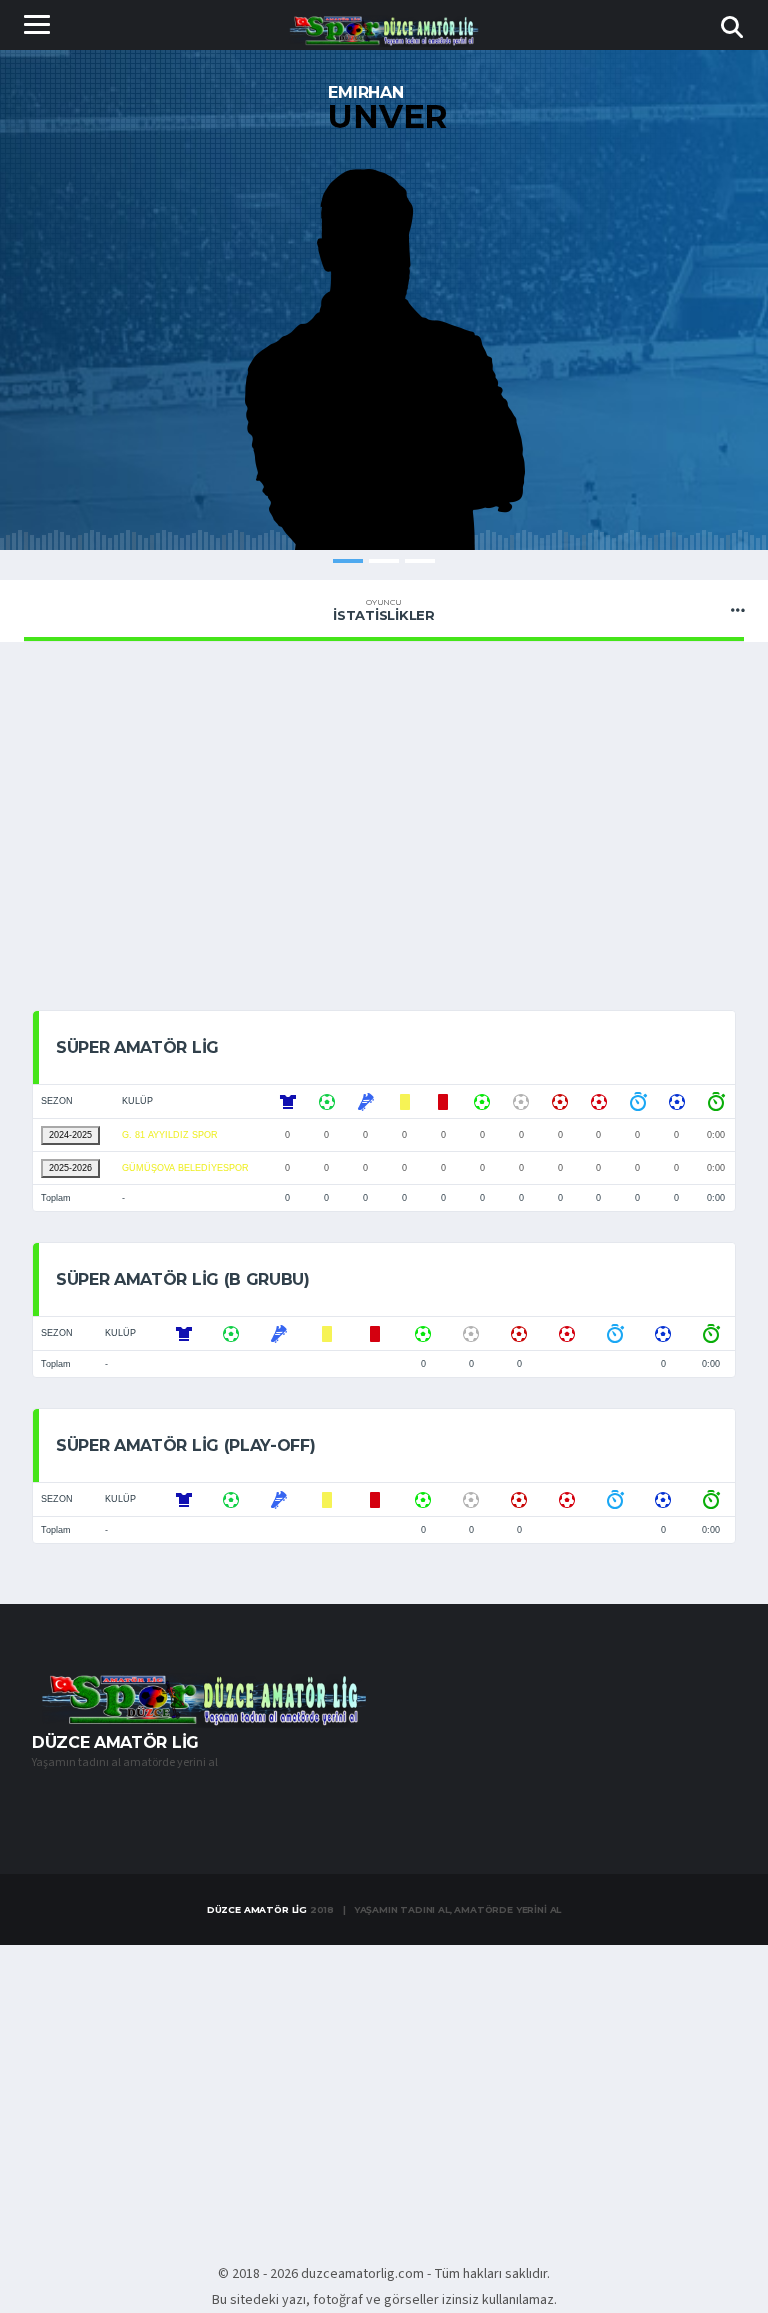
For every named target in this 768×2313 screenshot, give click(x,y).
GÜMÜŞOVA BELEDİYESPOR (185, 1168)
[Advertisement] (384, 822)
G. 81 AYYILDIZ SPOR (170, 1135)
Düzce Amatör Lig (257, 1909)
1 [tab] (348, 561)
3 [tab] (420, 561)
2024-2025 (70, 1135)
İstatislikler (384, 610)
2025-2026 (70, 1168)
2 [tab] (384, 561)
